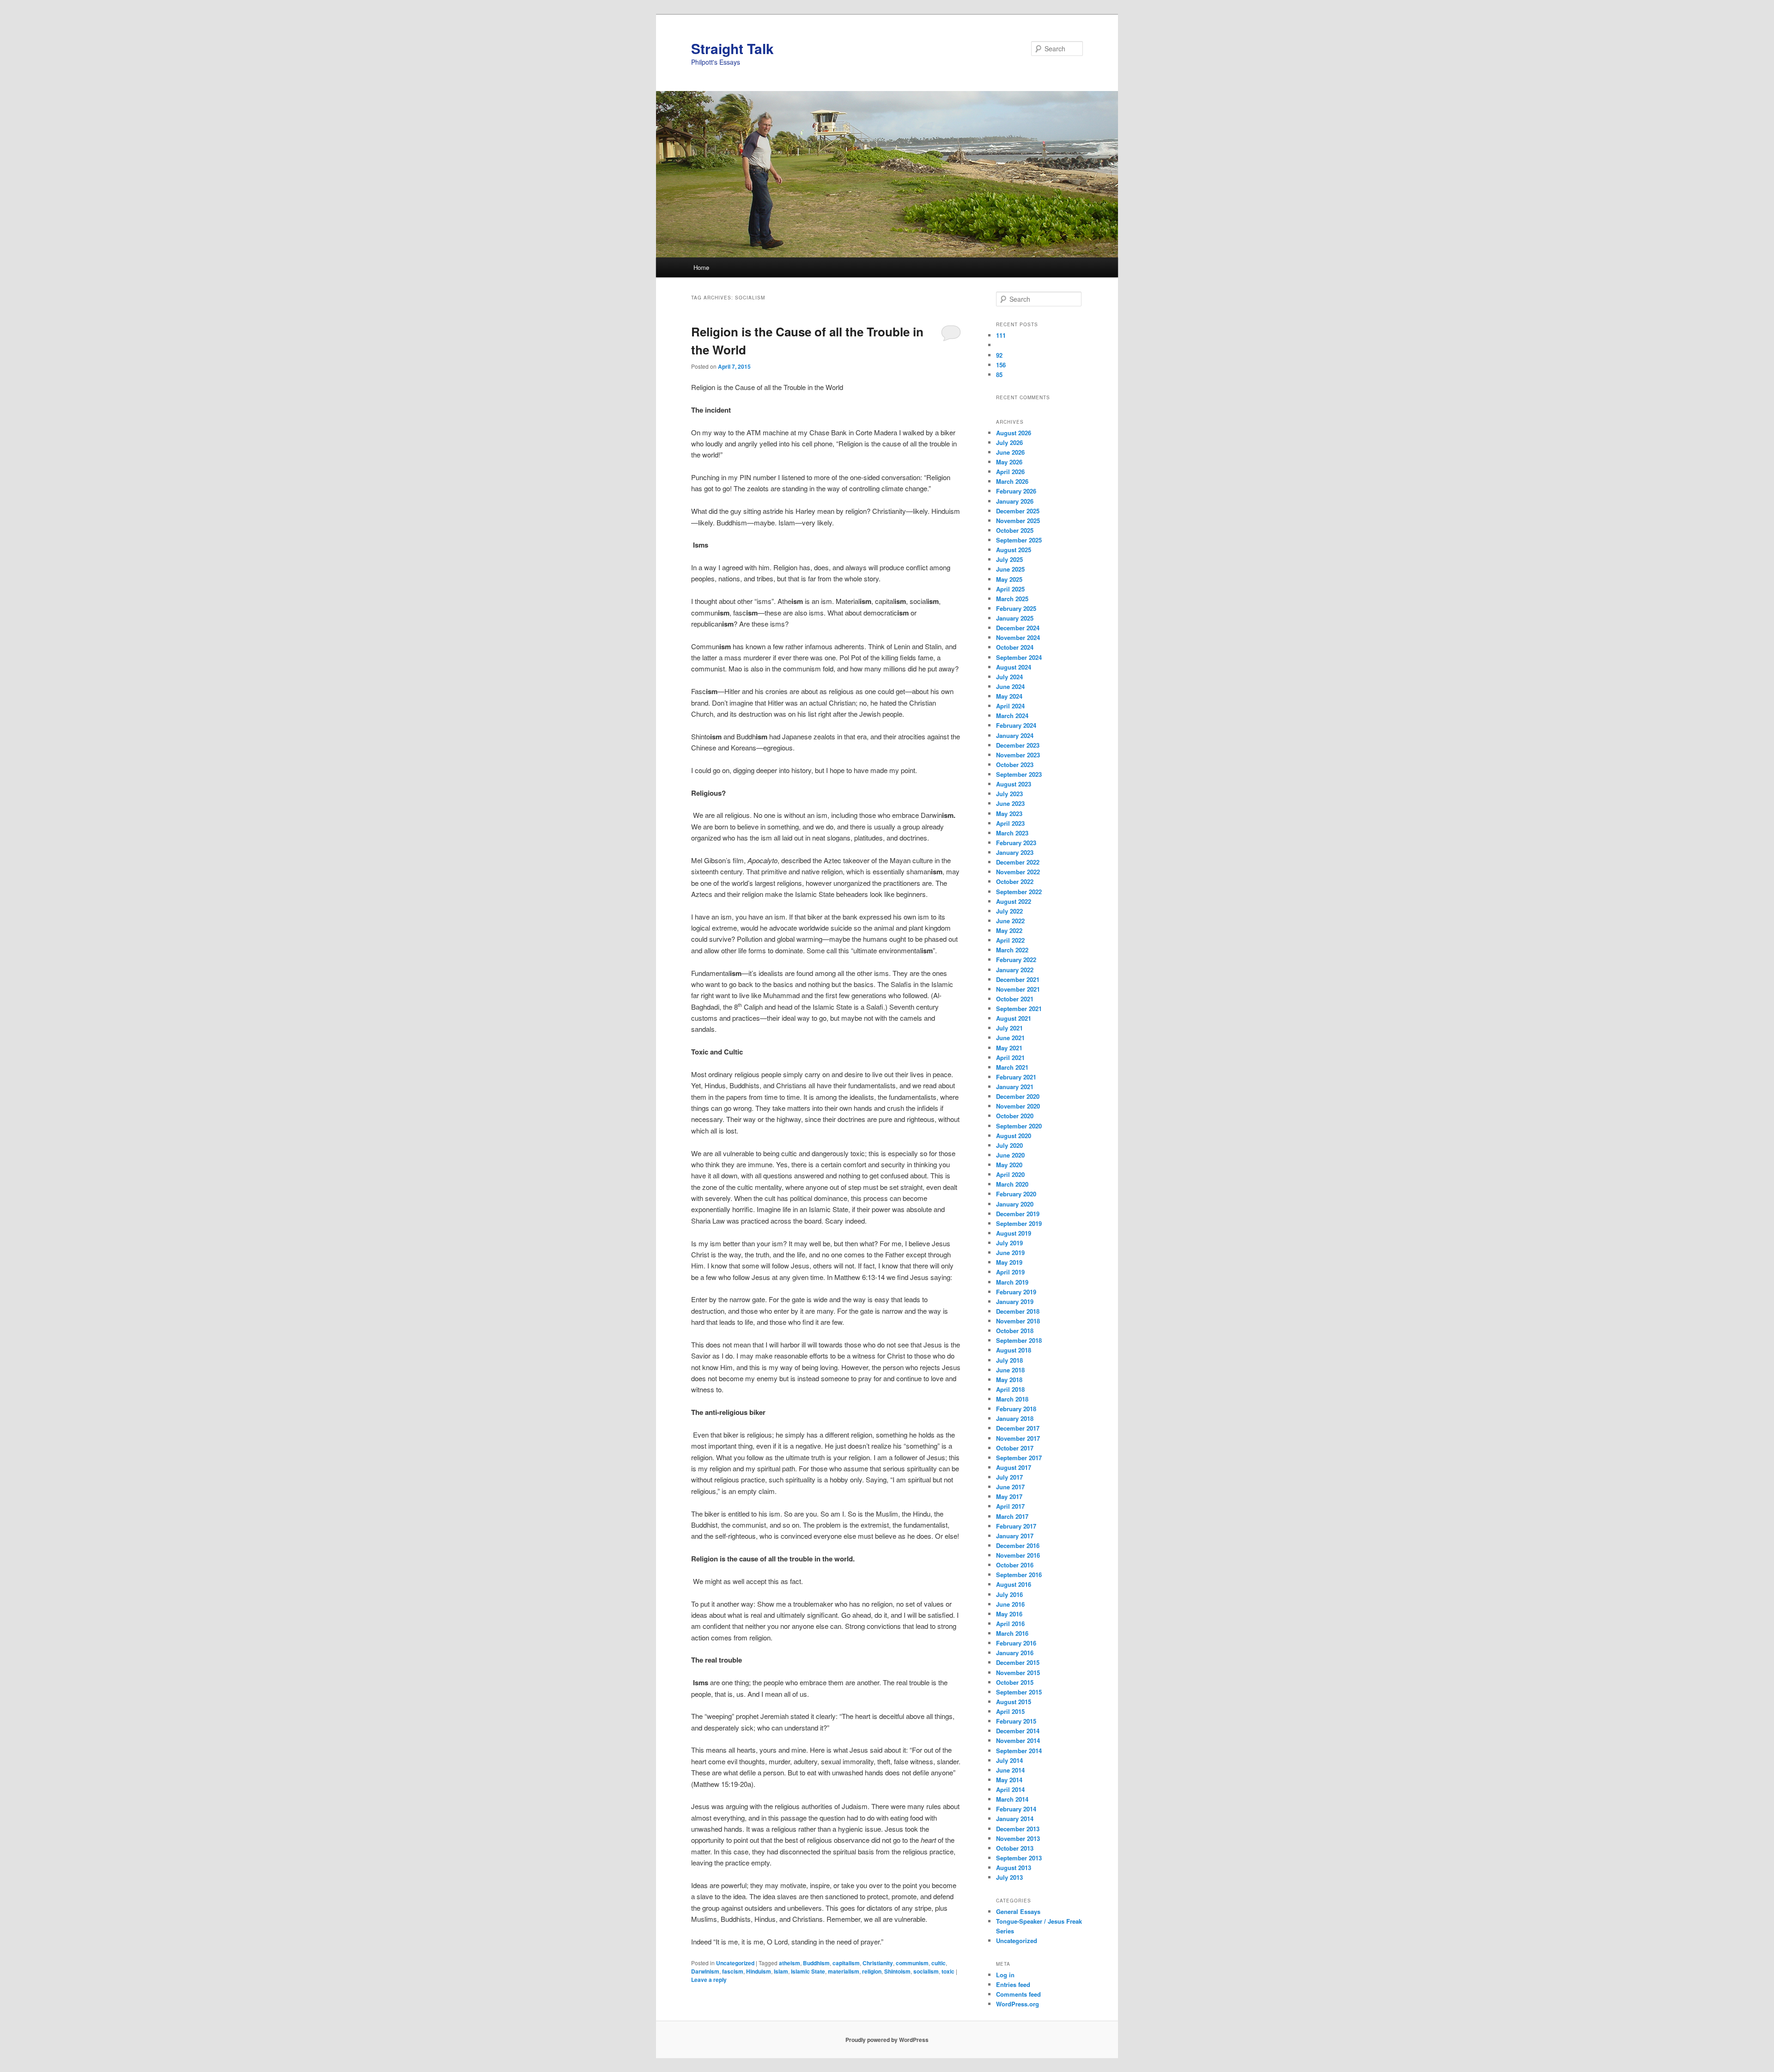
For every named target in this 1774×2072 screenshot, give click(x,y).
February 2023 (1016, 843)
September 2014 (1019, 1751)
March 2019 (1012, 1282)
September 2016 (1019, 1575)
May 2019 (1009, 1262)
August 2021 (1014, 1018)
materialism (844, 1971)
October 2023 (1015, 765)
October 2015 (1015, 1682)
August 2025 (1014, 550)
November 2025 (1018, 521)
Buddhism (816, 1963)
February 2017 (1016, 1526)
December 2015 (1018, 1662)
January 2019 (1015, 1301)
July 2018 (1009, 1360)
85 (1000, 375)
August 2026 (1014, 433)
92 (1000, 355)
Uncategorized (735, 1963)
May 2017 (1009, 1496)
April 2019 (1010, 1272)
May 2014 (1009, 1780)
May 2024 (1009, 696)
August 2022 (1014, 901)
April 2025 (1010, 589)
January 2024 (1015, 735)
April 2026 (1010, 472)
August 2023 (1014, 784)
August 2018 (1014, 1350)
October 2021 (1015, 999)
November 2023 (1018, 755)
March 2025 (1012, 599)
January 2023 (1015, 852)
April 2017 (1010, 1506)
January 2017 (1015, 1536)
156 (1001, 365)
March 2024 (1012, 716)
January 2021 (1015, 1087)
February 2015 (1016, 1721)
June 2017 (1010, 1487)
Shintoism (897, 1971)
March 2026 (1012, 481)
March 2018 (1012, 1399)
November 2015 (1018, 1673)
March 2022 (1012, 950)
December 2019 (1018, 1214)
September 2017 (1019, 1458)
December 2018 (1018, 1311)
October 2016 (1015, 1565)
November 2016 (1018, 1555)
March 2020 (1012, 1184)
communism (912, 1963)
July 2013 (1009, 1877)
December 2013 (1018, 1829)
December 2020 (1018, 1096)
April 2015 (1010, 1711)
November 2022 (1018, 872)
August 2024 (1014, 667)
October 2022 (1015, 881)
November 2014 (1018, 1740)
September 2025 (1019, 540)
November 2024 (1018, 637)
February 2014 (1016, 1809)
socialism (926, 1971)
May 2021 (1009, 1048)
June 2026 (1010, 452)
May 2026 (1009, 462)
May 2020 (1009, 1165)
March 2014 (1012, 1799)
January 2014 (1015, 1819)
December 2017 (1018, 1428)
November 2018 (1018, 1321)
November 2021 (1018, 989)
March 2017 (1012, 1516)
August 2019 (1014, 1233)
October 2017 (1015, 1448)
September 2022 (1019, 892)
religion (872, 1971)
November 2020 (1018, 1106)
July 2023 (1009, 794)
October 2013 (1015, 1848)
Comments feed (1018, 1994)
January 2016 (1015, 1653)
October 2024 (1015, 647)
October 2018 (1015, 1331)
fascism (733, 1971)
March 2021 (1012, 1067)
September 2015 (1019, 1692)
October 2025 (1015, 530)
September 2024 (1019, 657)
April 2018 (1010, 1389)
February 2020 (1016, 1194)
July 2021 (1009, 1028)
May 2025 (1009, 579)
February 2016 (1016, 1643)
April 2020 (1010, 1174)
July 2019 (1009, 1243)
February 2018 (1016, 1409)
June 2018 (1010, 1370)
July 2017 (1009, 1477)
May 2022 (1009, 930)
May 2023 (1009, 814)
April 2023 (1010, 823)
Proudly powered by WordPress (887, 2040)
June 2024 (1010, 686)
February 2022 (1016, 960)
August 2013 (1014, 1868)
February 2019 (1016, 1292)
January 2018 (1015, 1418)
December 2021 (1018, 979)
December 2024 (1018, 628)
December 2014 (1018, 1731)
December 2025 (1018, 511)
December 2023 (1018, 745)
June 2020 (1010, 1155)
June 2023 (1010, 803)
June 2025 (1010, 569)
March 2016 (1012, 1633)
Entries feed (1013, 1984)
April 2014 (1010, 1789)
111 (1002, 335)
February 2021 (1016, 1077)
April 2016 (1010, 1624)
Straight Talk (732, 48)
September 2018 (1019, 1340)
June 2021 (1010, 1038)
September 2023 (1019, 774)
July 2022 (1009, 911)
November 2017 (1018, 1438)
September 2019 (1019, 1223)
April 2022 (1010, 940)
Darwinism (705, 1971)
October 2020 (1015, 1116)
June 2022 (1010, 921)
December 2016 (1018, 1545)
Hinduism (759, 1971)
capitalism (846, 1963)
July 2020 (1009, 1145)
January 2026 (1015, 501)
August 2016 (1014, 1584)
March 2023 (1012, 833)
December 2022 (1018, 862)
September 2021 (1019, 1009)
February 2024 (1016, 725)
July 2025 (1009, 559)
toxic (948, 1971)
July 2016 (1009, 1594)
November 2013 (1018, 1838)
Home (701, 267)
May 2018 (1009, 1380)
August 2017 (1014, 1467)
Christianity (878, 1963)
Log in (1005, 1975)
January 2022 (1015, 970)
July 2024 (1009, 677)
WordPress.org (1018, 2004)
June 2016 (1010, 1604)
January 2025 (1015, 618)
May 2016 (1009, 1614)
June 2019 (1010, 1252)
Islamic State (808, 1971)
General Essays (1018, 1911)
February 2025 (1016, 608)
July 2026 (1009, 442)
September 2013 (1019, 1858)
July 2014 (1009, 1760)
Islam (781, 1971)
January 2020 (1015, 1204)
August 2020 (1014, 1136)
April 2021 (1010, 1057)
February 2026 (1016, 491)
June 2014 (1010, 1770)
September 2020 (1019, 1126)
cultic (939, 1963)
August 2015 (1014, 1702)
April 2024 (1010, 706)
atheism (790, 1963)
